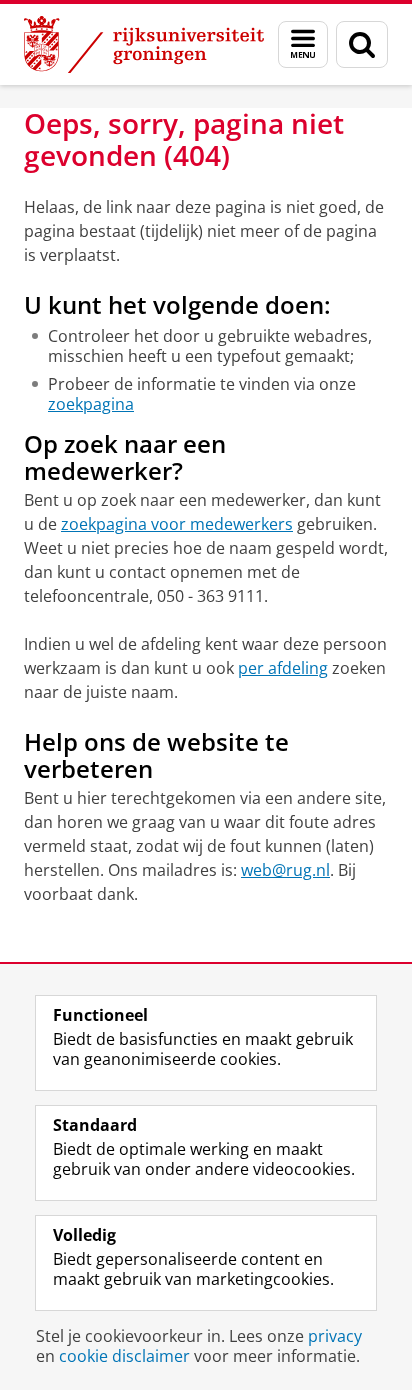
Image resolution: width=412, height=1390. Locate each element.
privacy (335, 1336)
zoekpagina (91, 404)
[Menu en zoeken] (303, 44)
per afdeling (283, 668)
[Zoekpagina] (362, 44)
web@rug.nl (285, 870)
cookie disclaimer (124, 1356)
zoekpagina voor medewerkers (177, 524)
